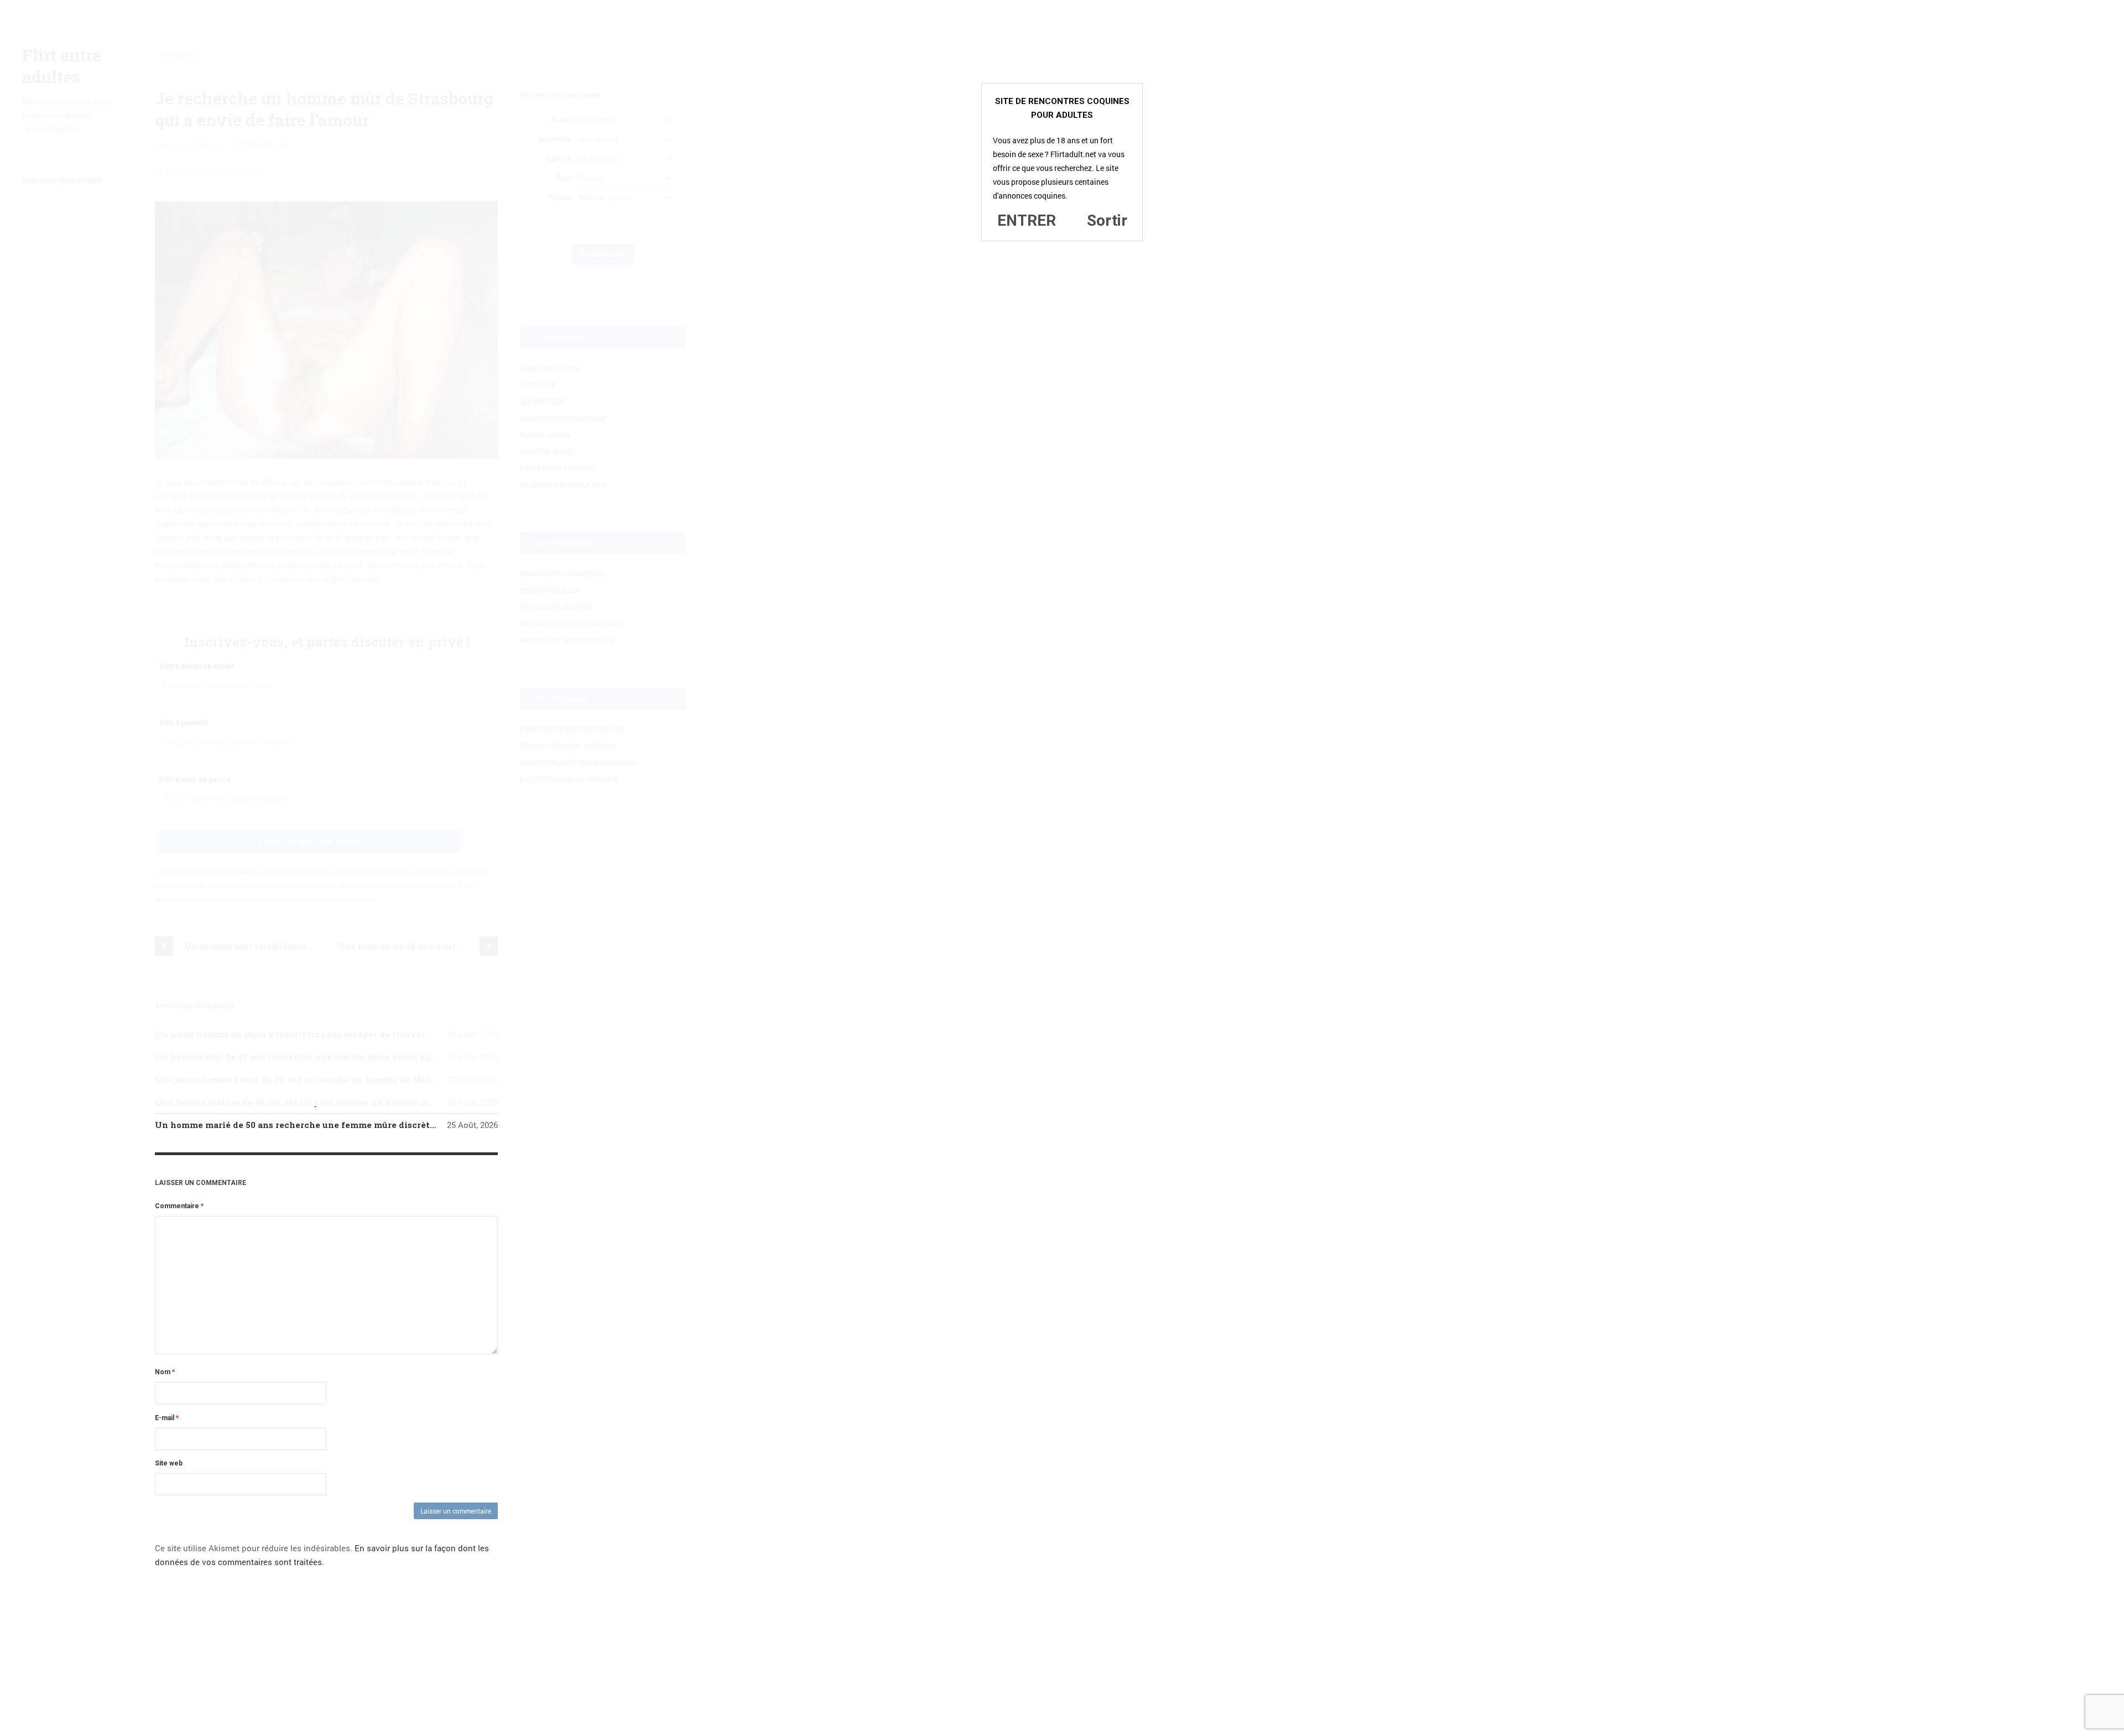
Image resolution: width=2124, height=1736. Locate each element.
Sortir (1107, 220)
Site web (169, 1463)
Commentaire (179, 1206)
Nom (165, 1372)
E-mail (167, 1418)
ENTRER (1027, 220)
